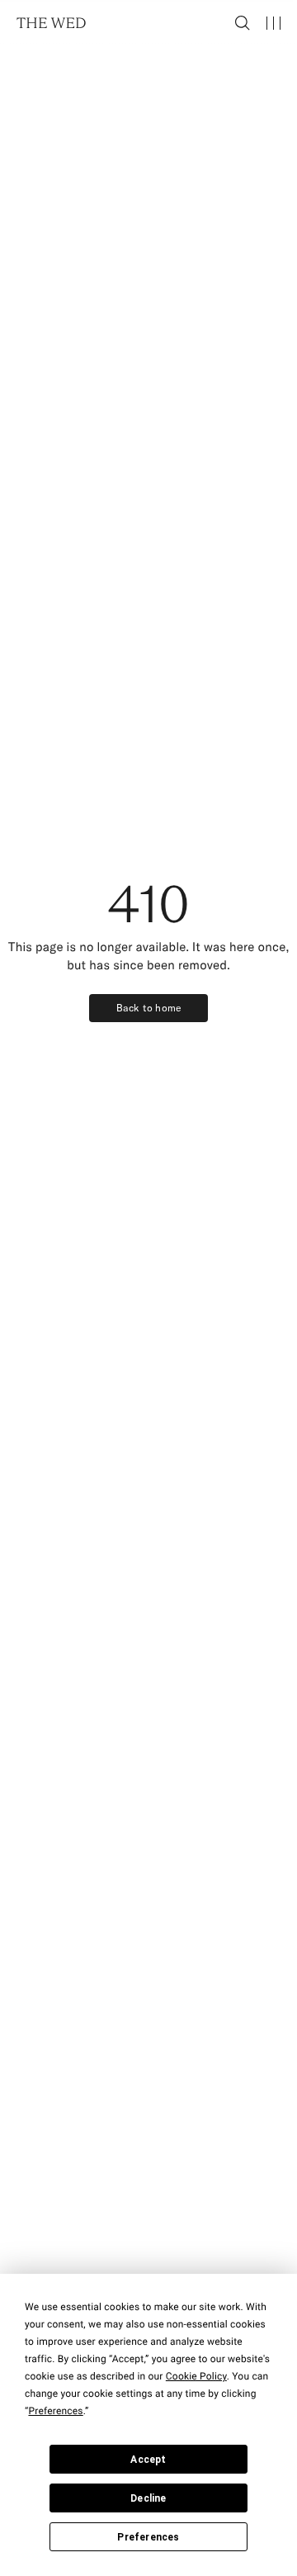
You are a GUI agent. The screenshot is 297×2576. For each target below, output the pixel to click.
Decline (148, 2498)
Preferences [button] (55, 2411)
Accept (148, 2460)
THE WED (52, 23)
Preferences (148, 2537)
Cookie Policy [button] (196, 2376)
